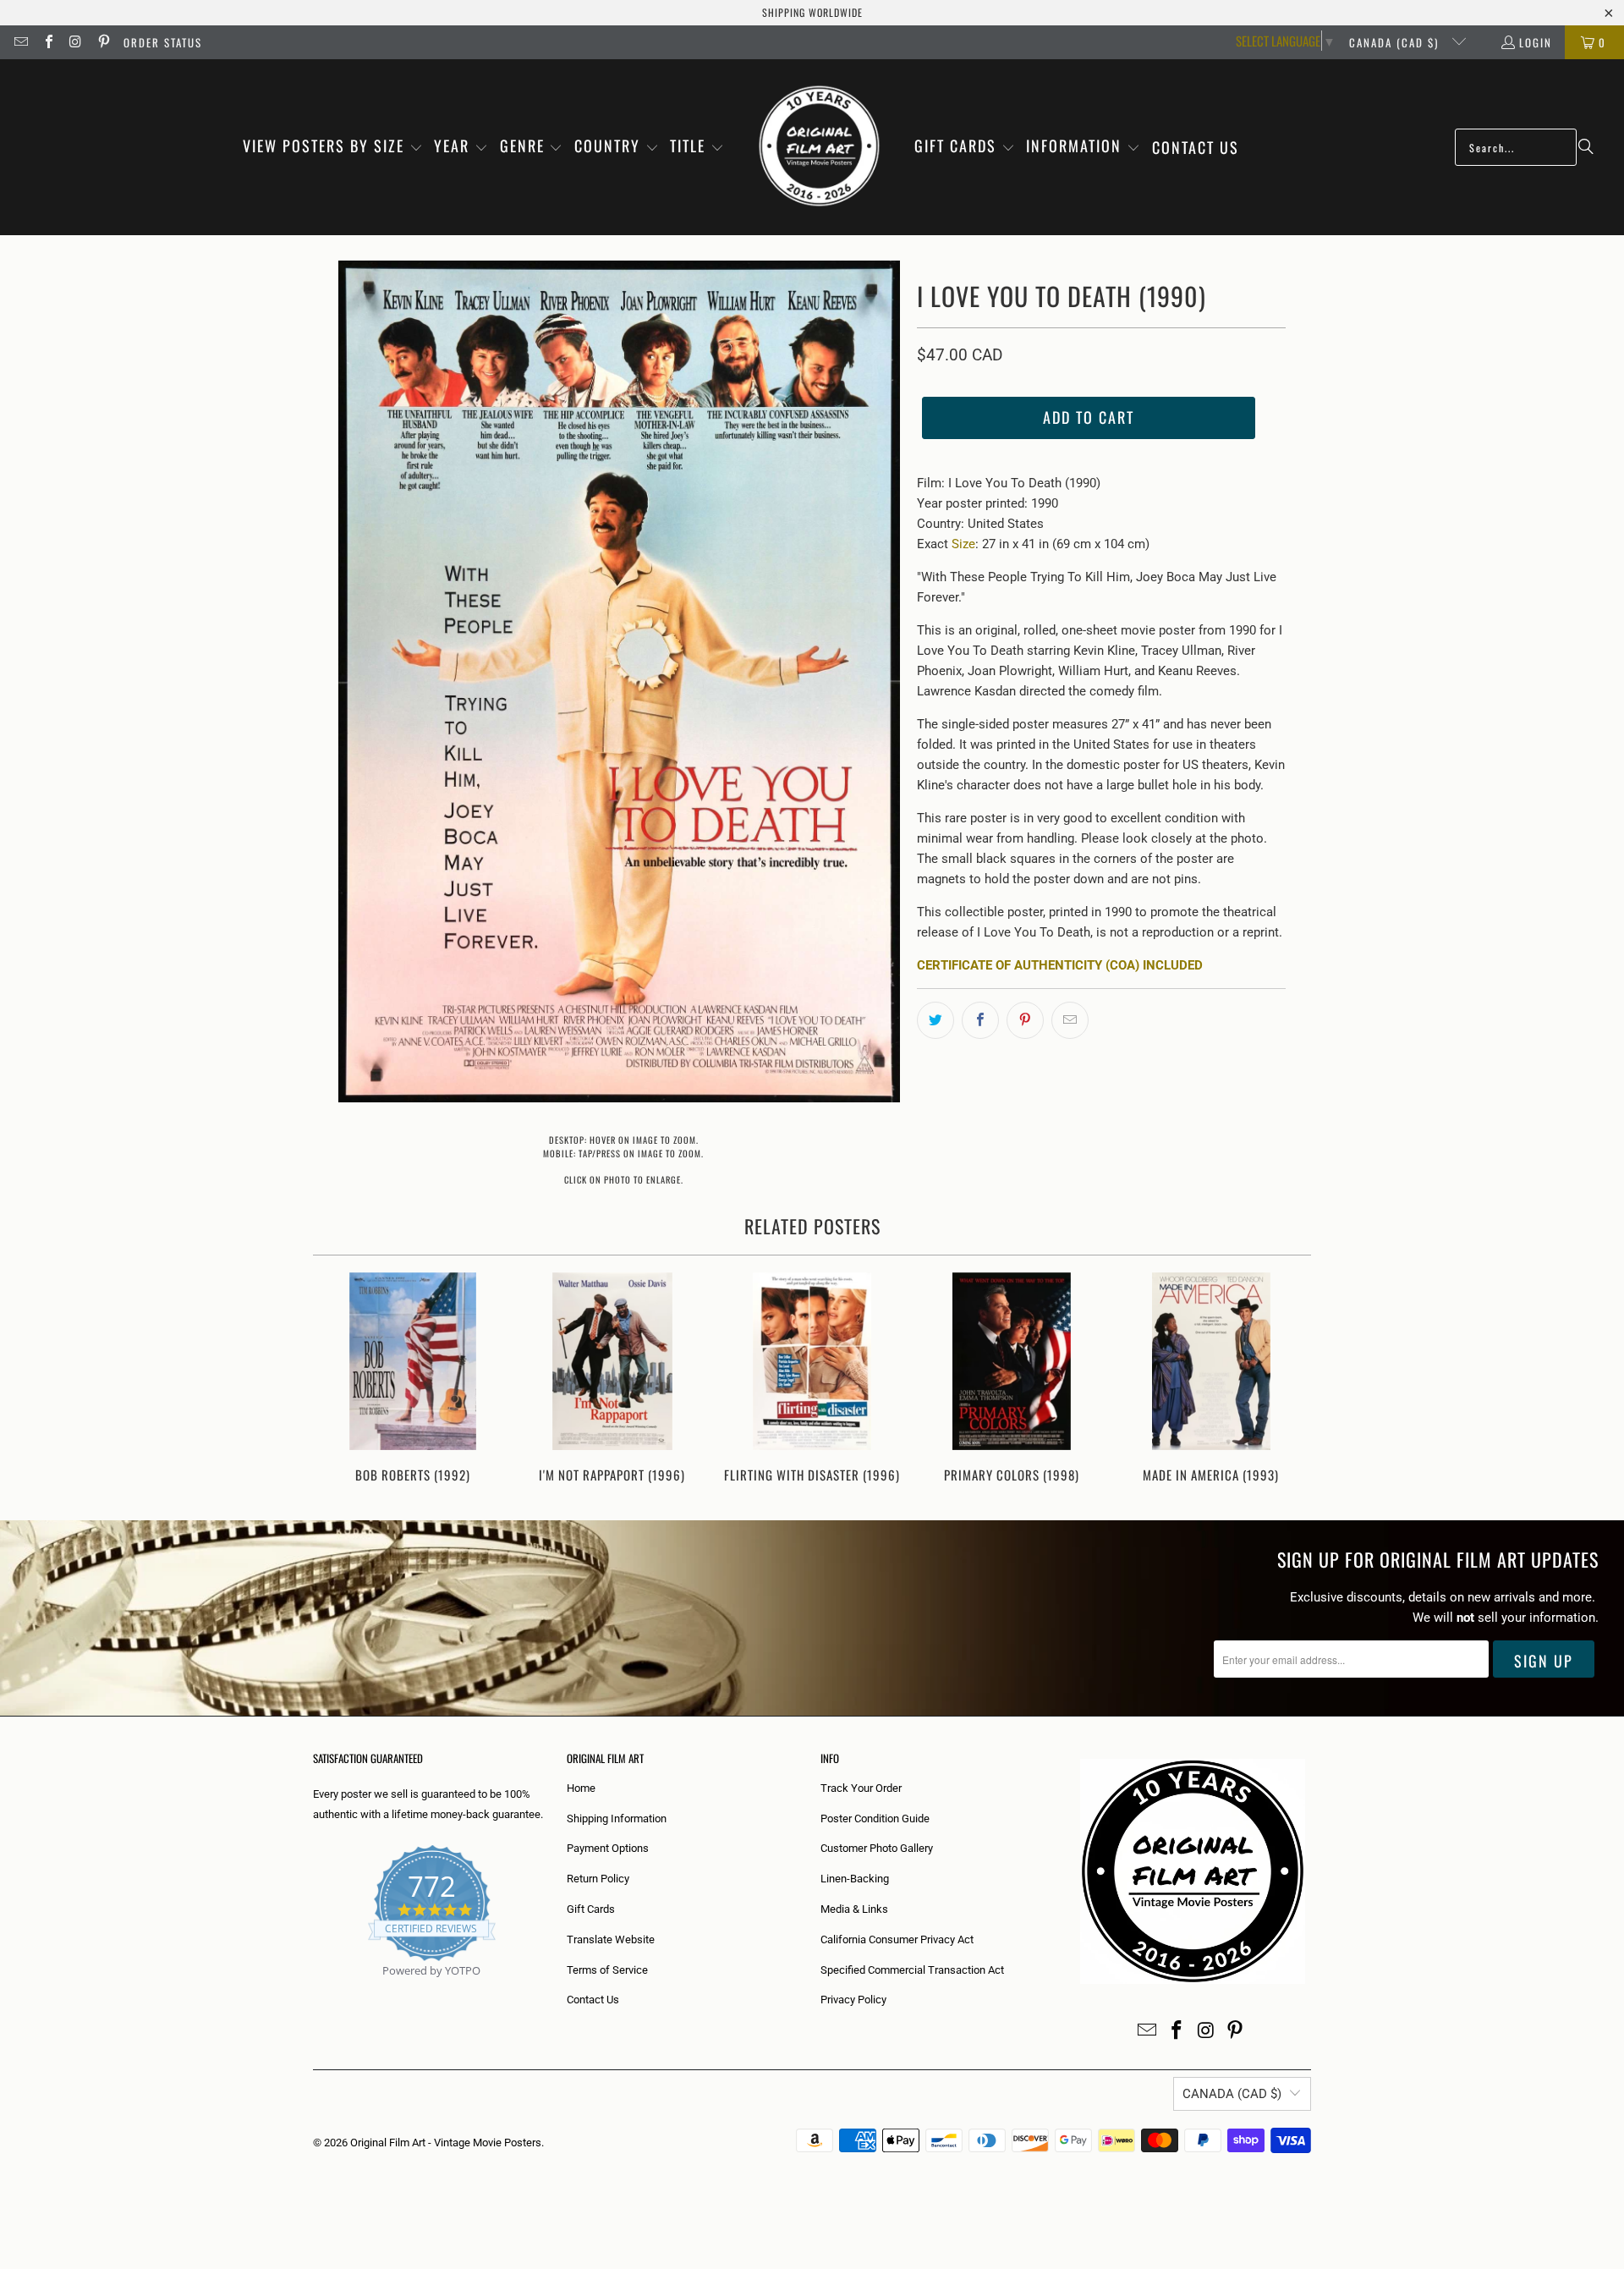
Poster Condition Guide (875, 1818)
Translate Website (611, 1939)
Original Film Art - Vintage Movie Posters (446, 2143)
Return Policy (598, 1879)
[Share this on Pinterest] (1025, 1020)
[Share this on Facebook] (980, 1020)
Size (963, 544)
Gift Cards (591, 1909)
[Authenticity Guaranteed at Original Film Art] (314, 1990)
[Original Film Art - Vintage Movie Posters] (819, 147)
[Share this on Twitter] (935, 1020)
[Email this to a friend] (1070, 1020)
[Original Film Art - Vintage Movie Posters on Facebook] (47, 42)
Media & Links (854, 1909)
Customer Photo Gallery (877, 1848)
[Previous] (337, 1379)
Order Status (163, 42)
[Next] (1287, 1379)
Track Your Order (861, 1788)
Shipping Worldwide (812, 12)
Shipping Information (617, 1818)
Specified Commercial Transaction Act (912, 1970)
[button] (333, 147)
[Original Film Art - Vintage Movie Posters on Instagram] (75, 42)
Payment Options (608, 1848)
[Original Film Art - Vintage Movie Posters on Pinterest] (102, 42)
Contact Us (593, 2000)
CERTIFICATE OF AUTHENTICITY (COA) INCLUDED (1060, 965)
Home (581, 1788)
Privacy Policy (853, 2000)
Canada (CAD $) (1396, 42)
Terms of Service (607, 1970)
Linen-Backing (855, 1879)
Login (1536, 42)
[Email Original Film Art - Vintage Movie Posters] (20, 42)
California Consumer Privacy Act (897, 1939)
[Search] (1586, 147)
